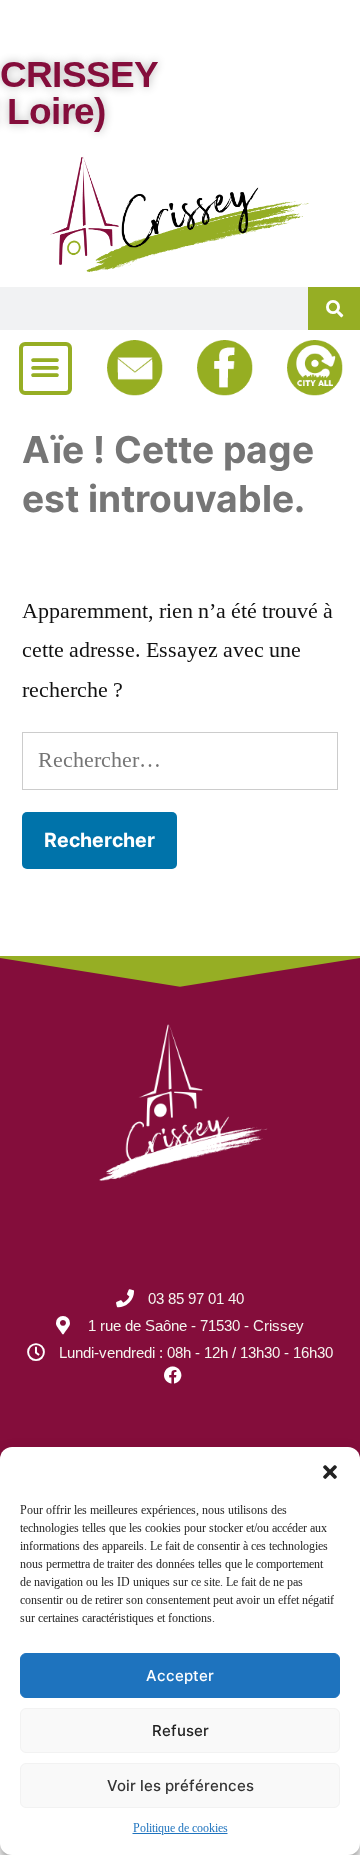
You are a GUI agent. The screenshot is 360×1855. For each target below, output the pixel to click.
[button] (330, 1472)
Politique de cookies (180, 1828)
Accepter (180, 1675)
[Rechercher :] (180, 760)
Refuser (180, 1730)
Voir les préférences (180, 1785)
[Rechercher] (334, 308)
